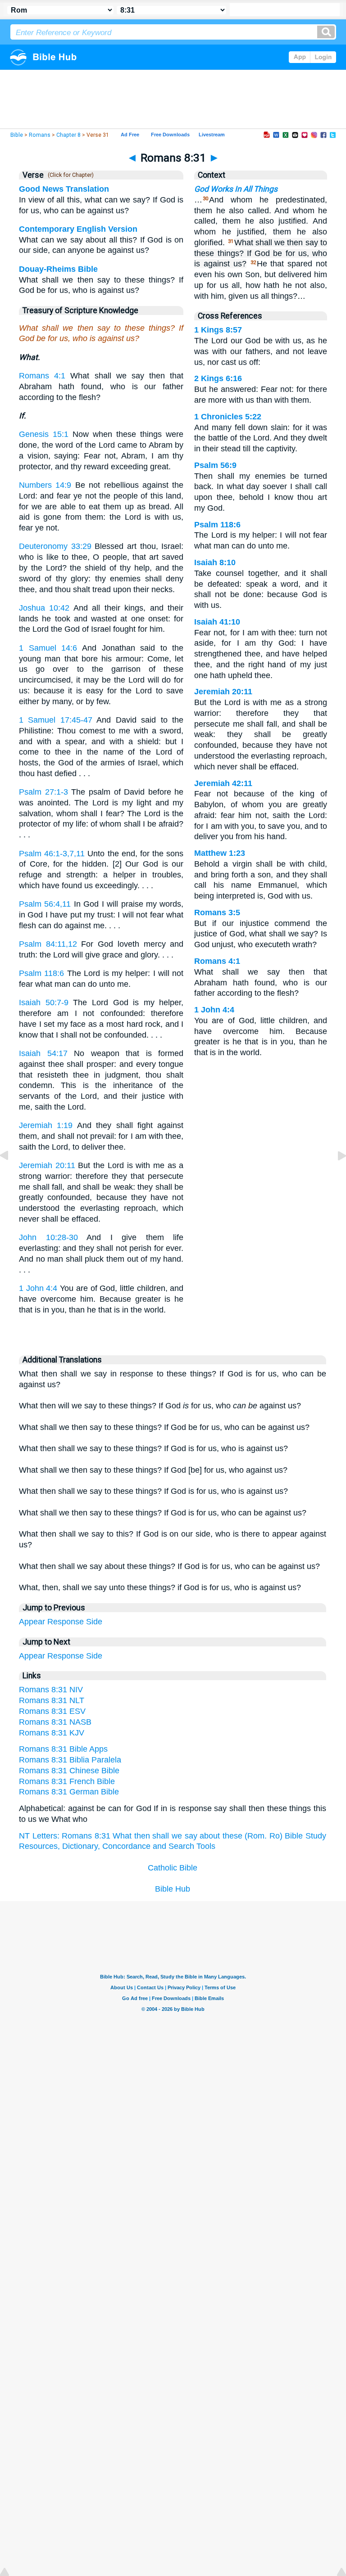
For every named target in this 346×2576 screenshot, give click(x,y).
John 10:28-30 (48, 1237)
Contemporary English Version (78, 229)
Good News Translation (64, 189)
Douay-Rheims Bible (58, 269)
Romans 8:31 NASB (55, 1722)
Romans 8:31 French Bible (67, 1781)
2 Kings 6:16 (218, 378)
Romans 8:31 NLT (52, 1700)
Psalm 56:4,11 (45, 904)
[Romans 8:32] (335, 1176)
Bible (17, 135)
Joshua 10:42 (44, 608)
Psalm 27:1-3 (43, 792)
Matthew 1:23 (220, 853)
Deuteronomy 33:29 (55, 546)
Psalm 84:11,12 (48, 944)
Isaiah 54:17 (43, 1053)
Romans (40, 135)
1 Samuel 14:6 (48, 648)
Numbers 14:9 (45, 485)
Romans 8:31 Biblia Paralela (70, 1760)
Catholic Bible (173, 1868)
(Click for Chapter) (69, 175)
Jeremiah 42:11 (223, 783)
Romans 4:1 (42, 376)
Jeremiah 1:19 (46, 1125)
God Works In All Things (236, 189)
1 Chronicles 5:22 (228, 417)
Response (66, 1622)
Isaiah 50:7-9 (44, 1003)
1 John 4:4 (38, 1288)
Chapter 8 (68, 135)
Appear (32, 1622)
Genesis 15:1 (44, 434)
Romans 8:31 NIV (51, 1690)
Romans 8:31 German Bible (69, 1792)
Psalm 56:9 (215, 465)
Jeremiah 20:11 (47, 1165)
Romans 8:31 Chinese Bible (69, 1771)
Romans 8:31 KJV (52, 1733)
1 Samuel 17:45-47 (56, 720)
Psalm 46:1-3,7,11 (52, 854)
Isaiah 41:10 (217, 622)
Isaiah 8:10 (215, 562)
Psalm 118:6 (41, 973)
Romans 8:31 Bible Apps (63, 1749)
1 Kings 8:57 (218, 330)
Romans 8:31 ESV (52, 1711)
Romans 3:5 (217, 913)
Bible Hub (173, 1889)
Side (94, 1622)
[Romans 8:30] (11, 1176)
